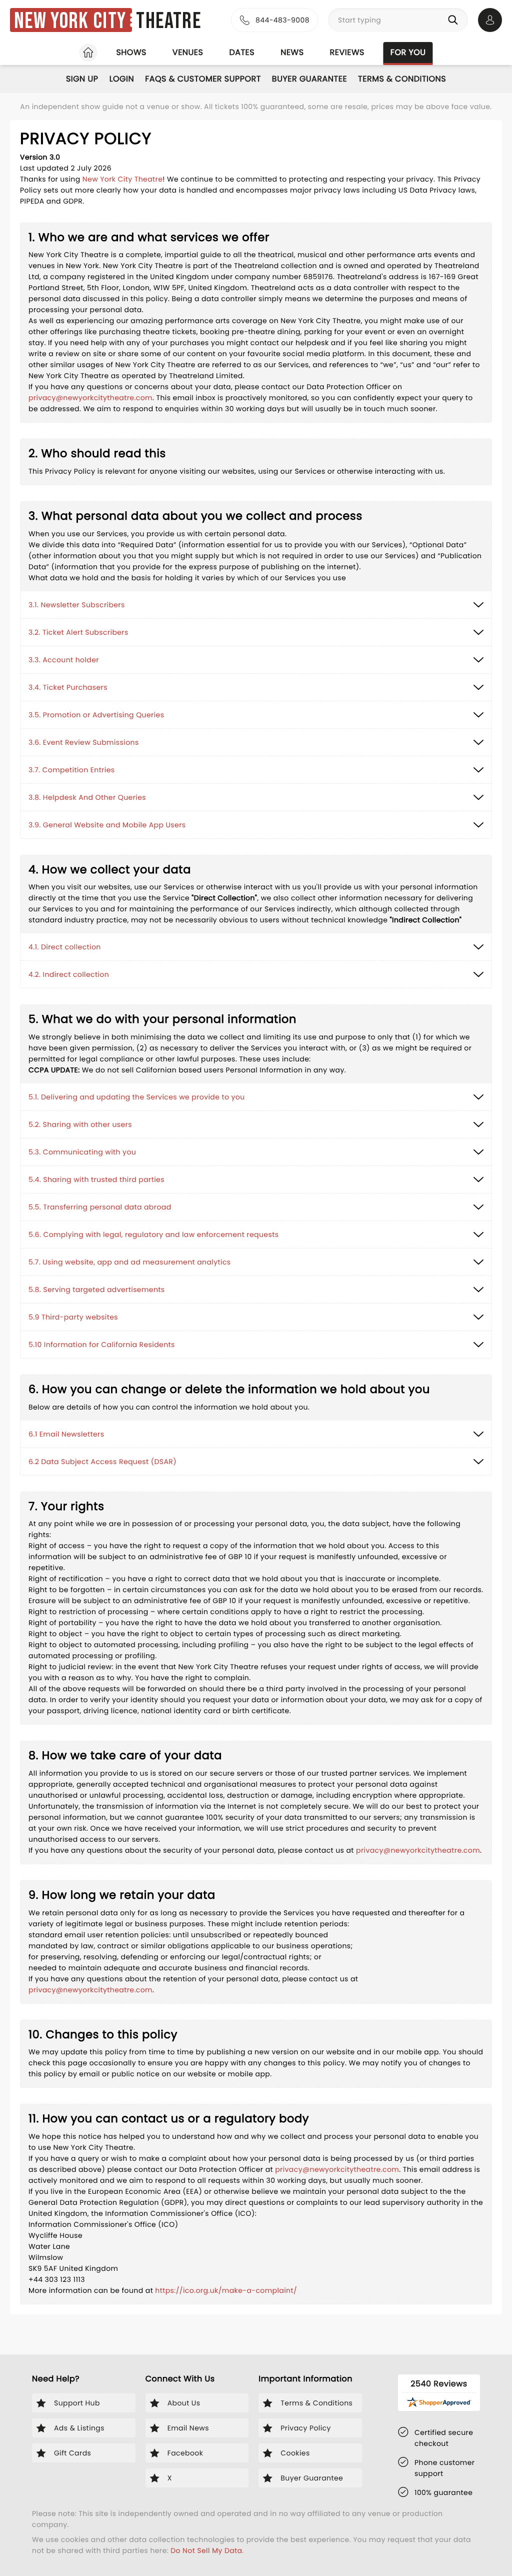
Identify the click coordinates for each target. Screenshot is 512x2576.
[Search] (455, 20)
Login (122, 79)
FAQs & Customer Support (203, 79)
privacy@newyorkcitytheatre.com (90, 398)
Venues (188, 52)
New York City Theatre (123, 179)
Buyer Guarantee (309, 79)
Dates (242, 52)
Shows (131, 52)
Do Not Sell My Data (206, 2550)
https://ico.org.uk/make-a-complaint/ (226, 2290)
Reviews (347, 52)
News (292, 52)
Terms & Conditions (402, 79)
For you (408, 52)
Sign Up (82, 79)
